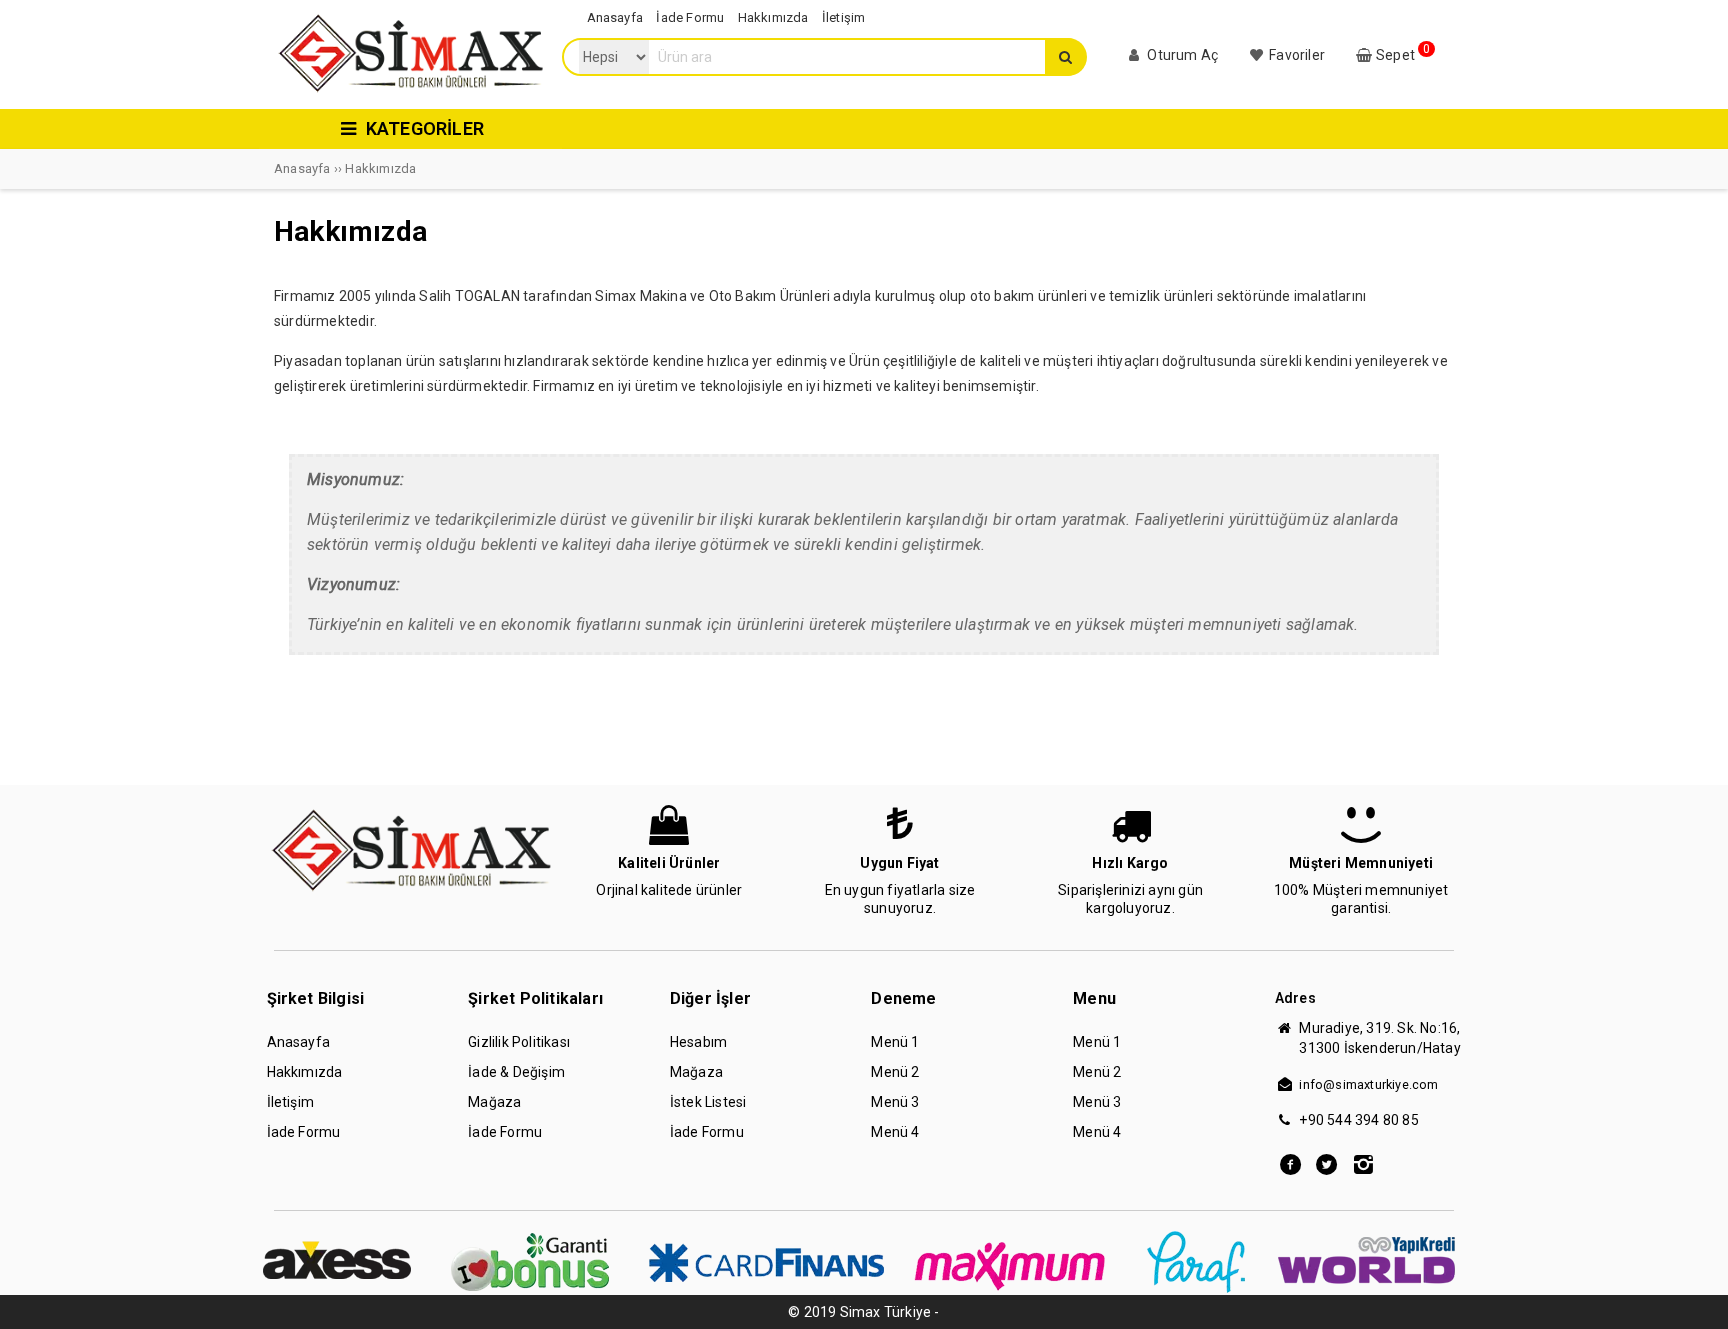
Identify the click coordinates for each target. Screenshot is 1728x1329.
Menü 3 (895, 1102)
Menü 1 (895, 1042)
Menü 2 (895, 1072)
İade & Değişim (516, 1072)
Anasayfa (299, 1042)
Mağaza (494, 1102)
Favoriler (1295, 55)
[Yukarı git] (1693, 1294)
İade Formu (304, 1132)
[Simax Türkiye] (410, 92)
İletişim (291, 1102)
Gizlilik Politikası (519, 1042)
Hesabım (698, 1042)
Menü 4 (895, 1132)
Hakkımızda (305, 1072)
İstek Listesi (708, 1102)
